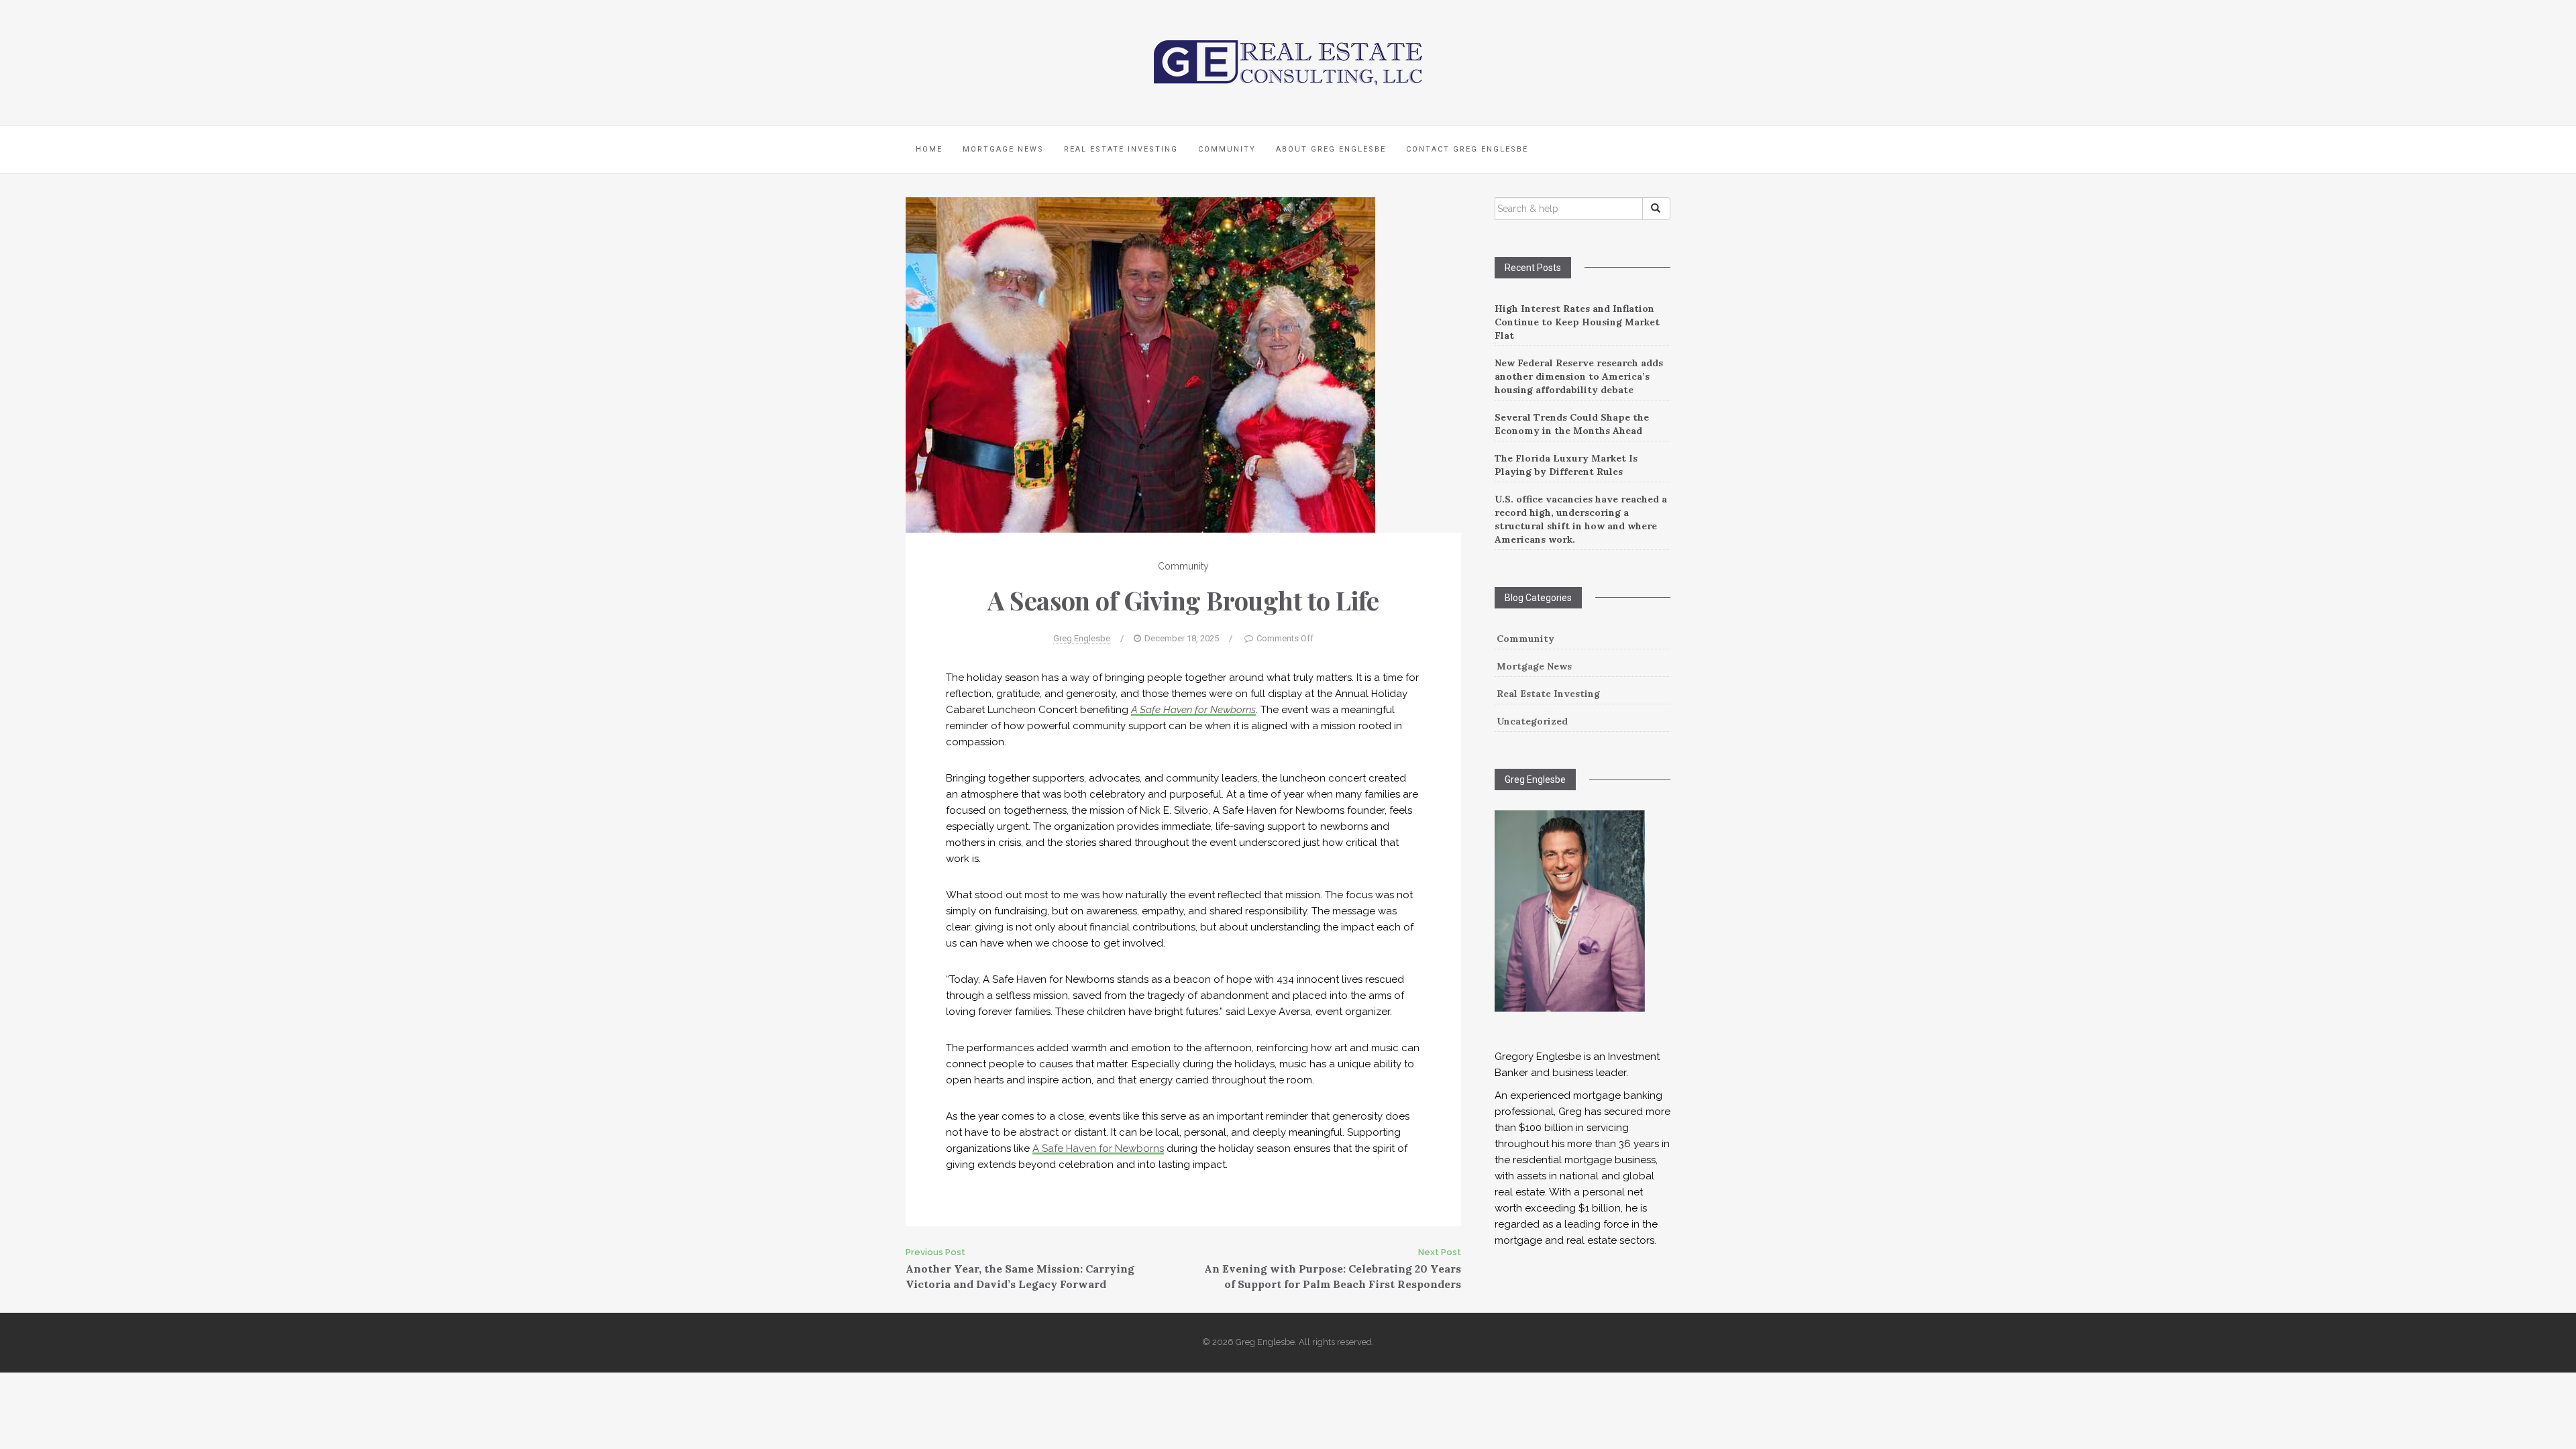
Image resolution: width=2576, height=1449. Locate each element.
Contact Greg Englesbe (1467, 149)
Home (929, 149)
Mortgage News (1003, 149)
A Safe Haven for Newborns (1193, 710)
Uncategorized (1532, 721)
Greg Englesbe (1082, 638)
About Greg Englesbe (1331, 149)
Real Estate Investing (1121, 149)
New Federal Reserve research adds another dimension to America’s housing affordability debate (1579, 376)
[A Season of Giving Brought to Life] (1140, 364)
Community (1227, 149)
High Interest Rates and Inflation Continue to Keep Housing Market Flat (1577, 322)
